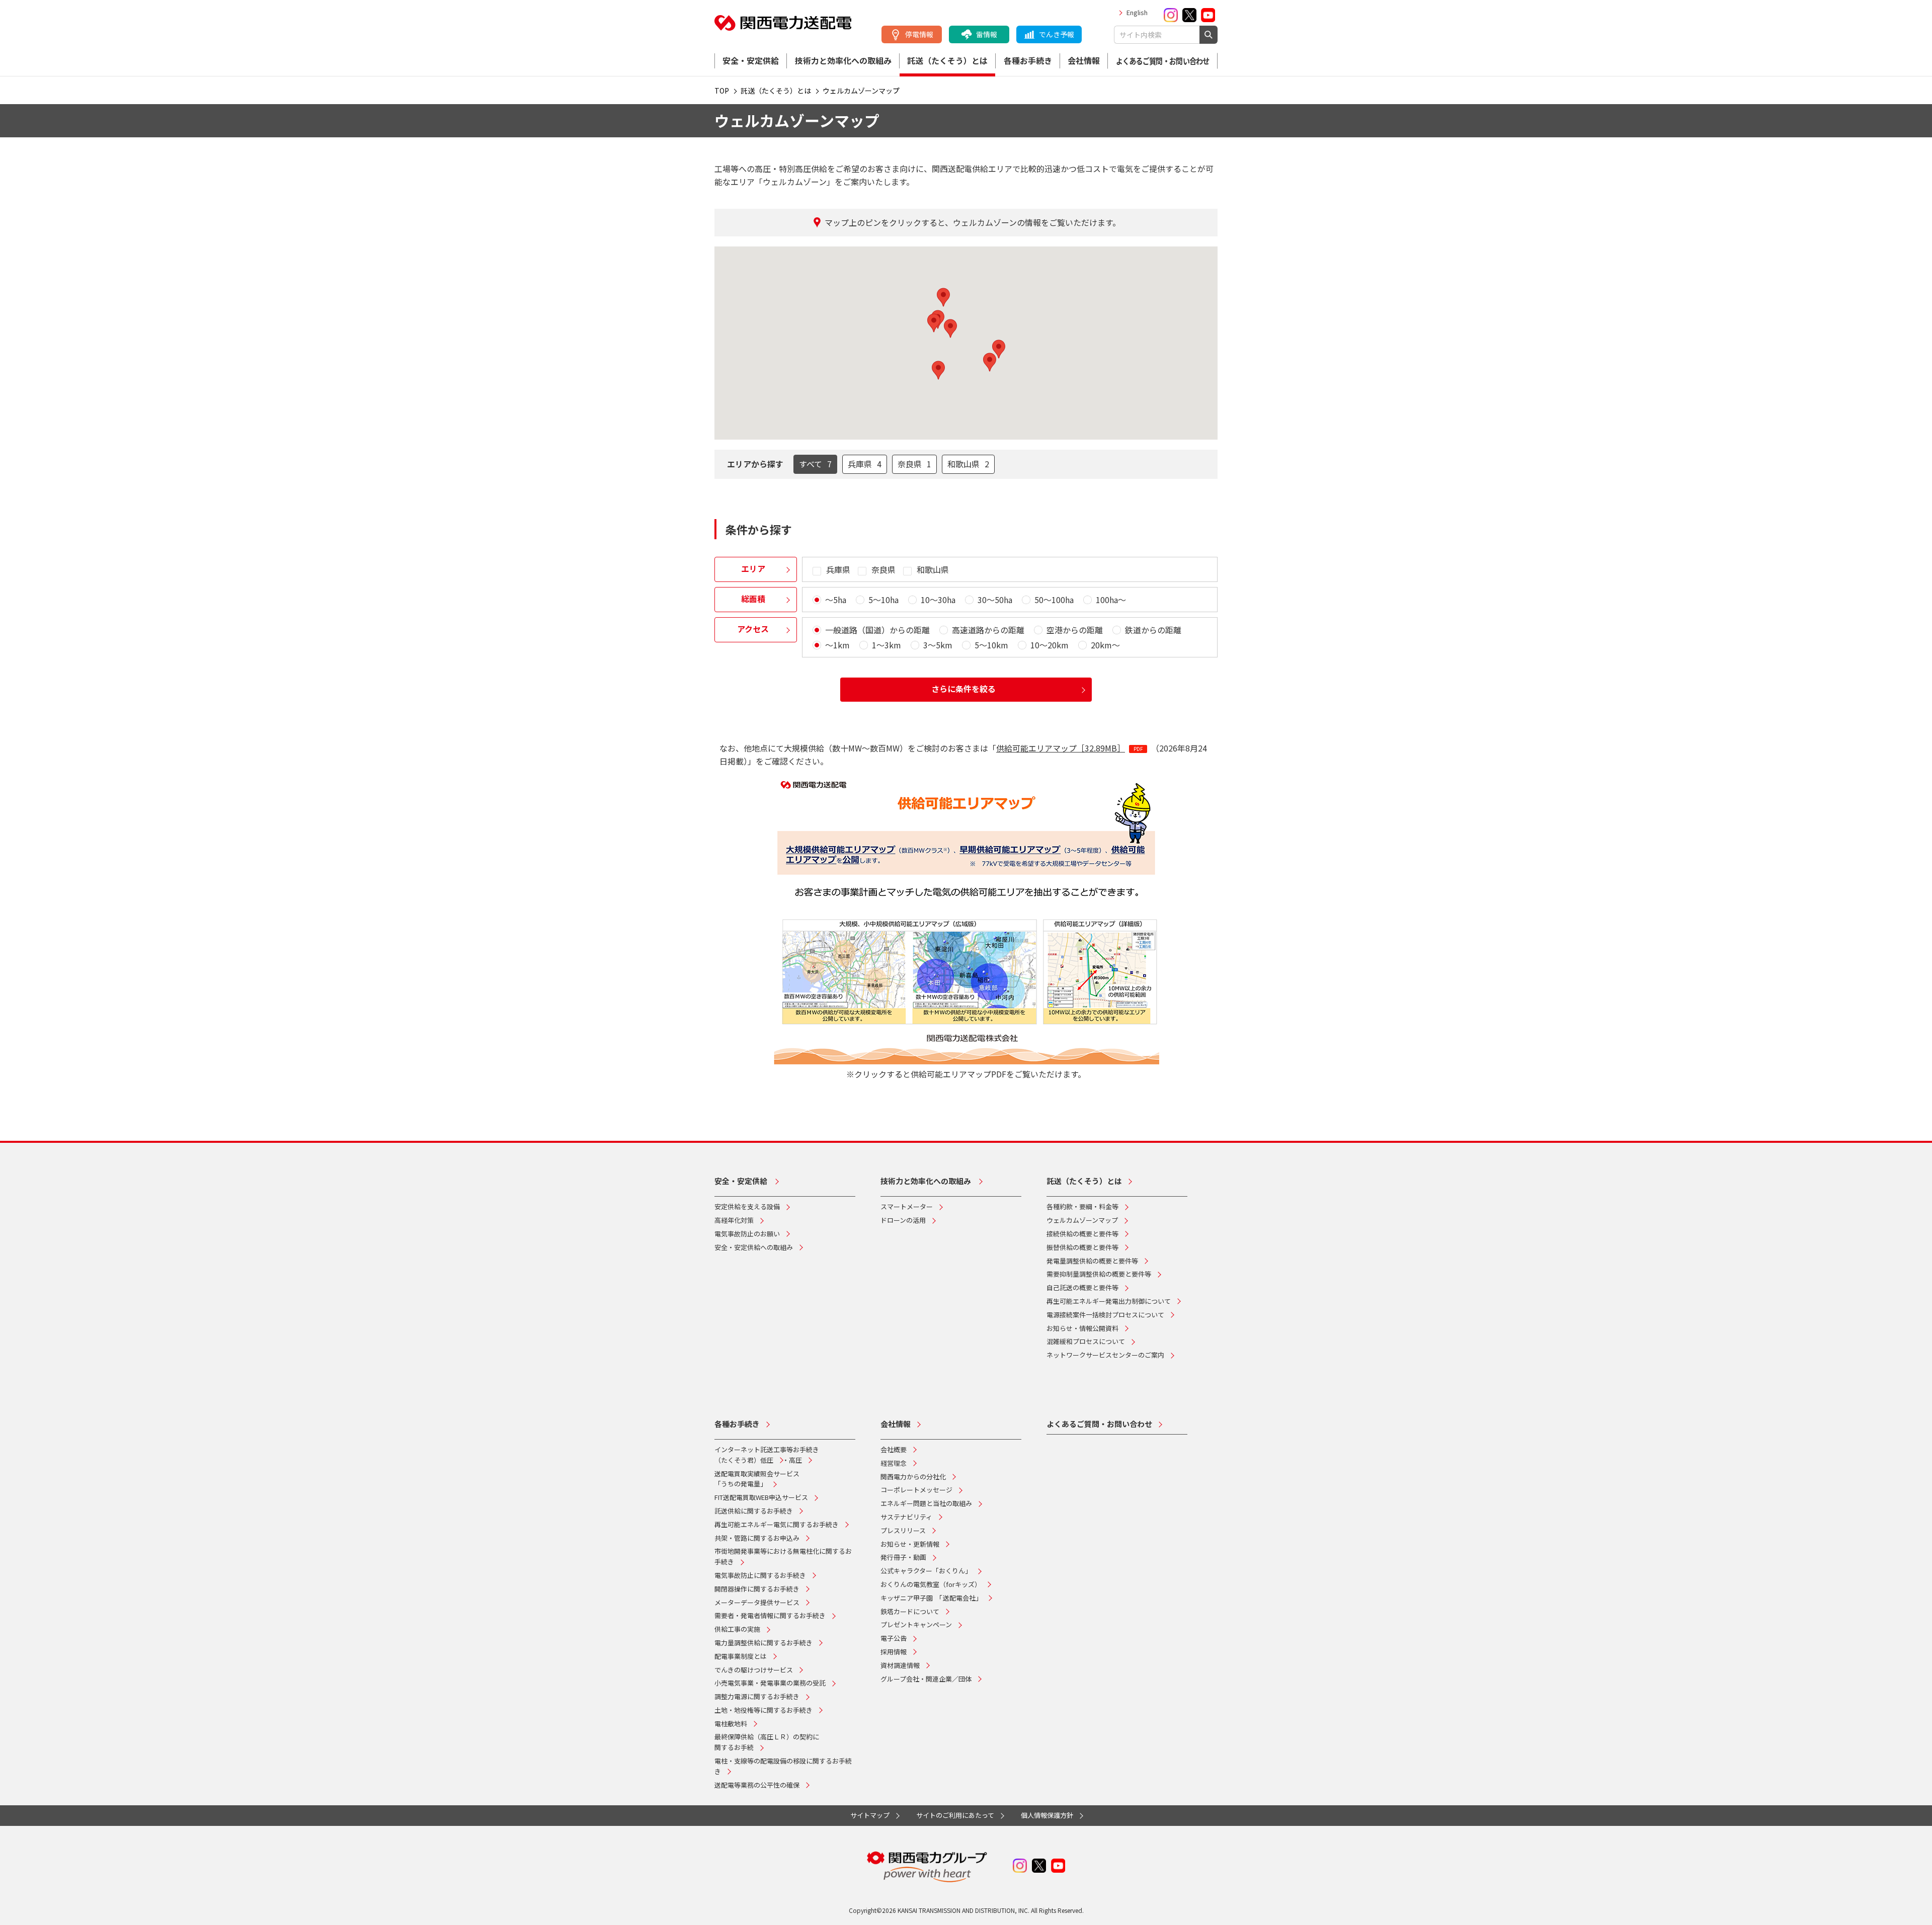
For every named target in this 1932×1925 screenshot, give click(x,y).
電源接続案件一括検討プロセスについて (1105, 1315)
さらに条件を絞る (963, 689)
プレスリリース (903, 1530)
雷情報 (987, 34)
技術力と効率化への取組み (843, 60)
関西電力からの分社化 (913, 1477)
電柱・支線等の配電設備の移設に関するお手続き (783, 1766)
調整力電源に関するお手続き (757, 1696)
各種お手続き (1028, 60)
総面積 (753, 599)
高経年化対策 (734, 1220)
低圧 (767, 1460)
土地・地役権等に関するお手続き (763, 1710)
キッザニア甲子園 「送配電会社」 (931, 1598)
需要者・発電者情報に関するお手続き (770, 1615)
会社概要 (894, 1449)
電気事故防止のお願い (747, 1234)
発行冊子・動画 (903, 1557)
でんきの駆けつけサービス (754, 1670)
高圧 (795, 1460)
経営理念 (894, 1463)
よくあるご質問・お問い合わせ (1163, 61)
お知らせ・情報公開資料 (1082, 1328)
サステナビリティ (906, 1517)
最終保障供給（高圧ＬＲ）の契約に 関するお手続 (767, 1742)
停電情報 (919, 34)
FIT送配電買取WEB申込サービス (761, 1497)
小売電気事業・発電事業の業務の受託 (770, 1683)
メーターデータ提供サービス (757, 1602)
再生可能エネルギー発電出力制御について (1109, 1301)
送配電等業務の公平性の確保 (757, 1785)
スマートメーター (907, 1206)
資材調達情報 (900, 1665)
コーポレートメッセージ (916, 1490)
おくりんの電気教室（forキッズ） (931, 1584)
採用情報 (894, 1652)
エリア (753, 568)
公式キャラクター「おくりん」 (926, 1571)
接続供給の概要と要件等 (1082, 1234)
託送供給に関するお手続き (754, 1511)
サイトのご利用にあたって (955, 1815)
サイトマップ (870, 1815)
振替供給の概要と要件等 (1082, 1247)
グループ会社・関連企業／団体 (926, 1679)
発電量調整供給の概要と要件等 (1092, 1261)
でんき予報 (1057, 34)
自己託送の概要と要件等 (1082, 1287)
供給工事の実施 (737, 1629)
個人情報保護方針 (1047, 1815)
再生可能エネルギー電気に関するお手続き (777, 1524)
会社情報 (1084, 60)
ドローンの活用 (903, 1220)
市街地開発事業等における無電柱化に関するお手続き (783, 1556)
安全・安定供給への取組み (754, 1247)
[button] (950, 328)
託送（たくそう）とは (947, 60)
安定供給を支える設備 (747, 1206)
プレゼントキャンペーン (916, 1624)
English (1137, 12)
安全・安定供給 (751, 60)
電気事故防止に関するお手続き (760, 1575)
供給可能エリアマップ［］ (1061, 748)
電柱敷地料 (731, 1724)
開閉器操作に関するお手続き (757, 1589)
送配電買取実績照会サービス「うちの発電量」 (757, 1479)
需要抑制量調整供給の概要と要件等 (1099, 1274)
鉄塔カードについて (910, 1611)
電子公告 (894, 1638)
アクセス (753, 629)
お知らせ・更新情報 (910, 1544)
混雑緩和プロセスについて (1086, 1341)
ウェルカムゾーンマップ (1082, 1220)
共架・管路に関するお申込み (757, 1538)
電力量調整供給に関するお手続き (763, 1643)
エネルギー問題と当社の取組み (926, 1503)
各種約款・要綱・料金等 (1082, 1206)
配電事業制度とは (741, 1656)
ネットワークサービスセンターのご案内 (1105, 1355)
